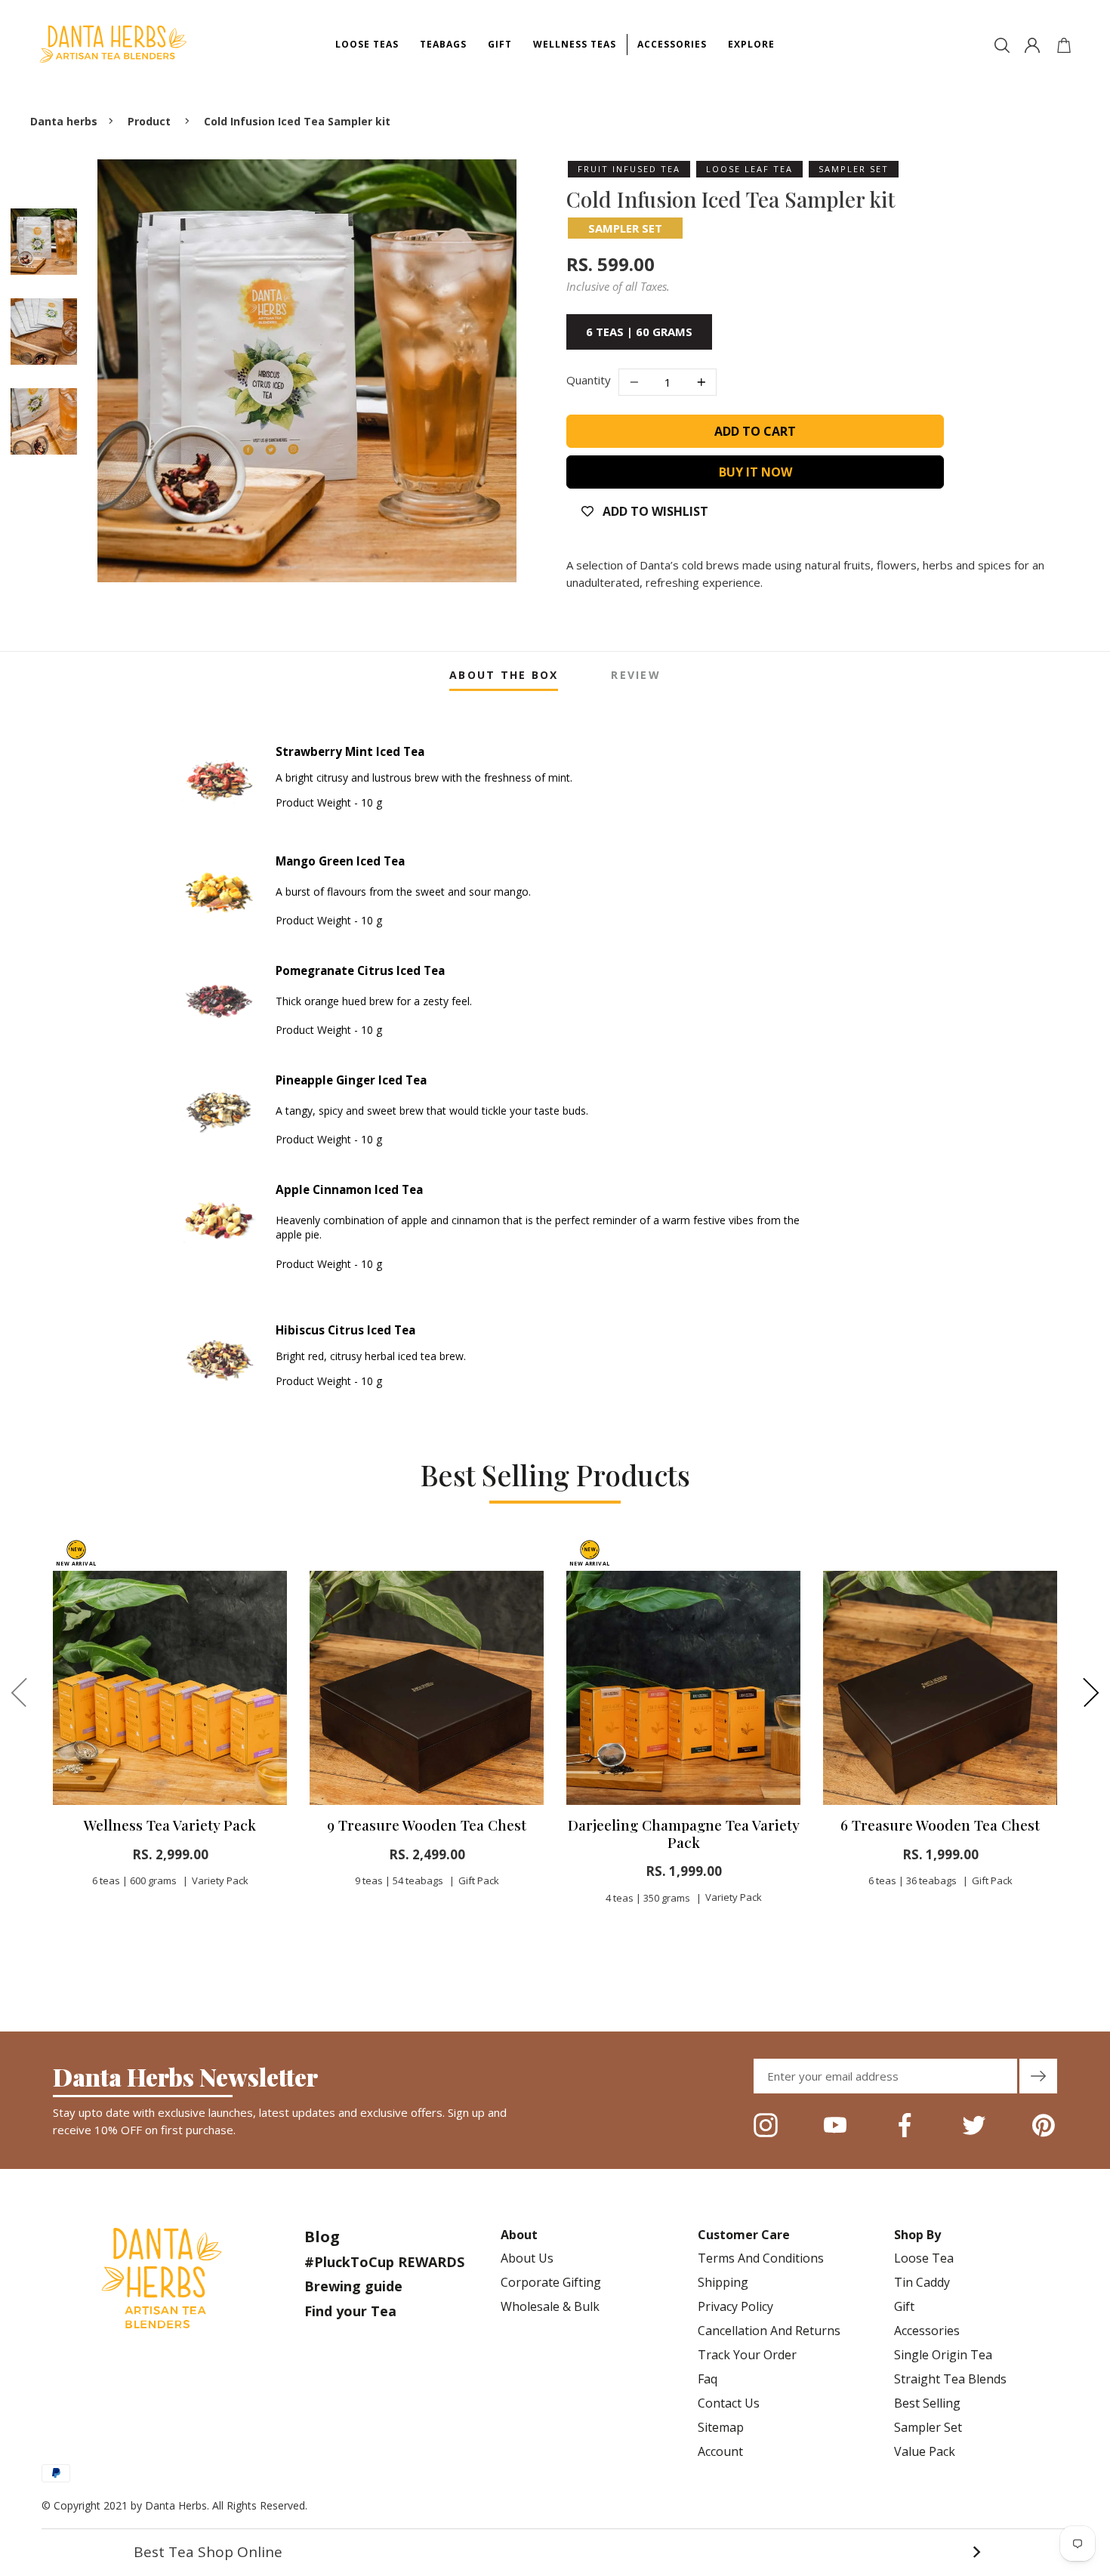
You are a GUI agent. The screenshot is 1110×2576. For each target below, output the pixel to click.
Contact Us (729, 2403)
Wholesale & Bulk (550, 2306)
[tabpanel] (170, 1728)
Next (1091, 1692)
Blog (322, 2237)
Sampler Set (928, 2427)
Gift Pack (479, 1880)
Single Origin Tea (943, 2355)
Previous (19, 1692)
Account (720, 2451)
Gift (904, 2306)
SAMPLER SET (625, 228)
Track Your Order (747, 2355)
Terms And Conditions (761, 2258)
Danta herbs (64, 121)
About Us (527, 2258)
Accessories (927, 2331)
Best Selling (927, 2403)
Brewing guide (353, 2286)
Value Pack (925, 2451)
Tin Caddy (922, 2282)
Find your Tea (350, 2311)
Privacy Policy (735, 2306)
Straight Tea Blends (950, 2379)
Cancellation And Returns (769, 2331)
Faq (708, 2379)
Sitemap (721, 2427)
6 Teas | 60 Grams (639, 332)
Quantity (589, 380)
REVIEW (635, 675)
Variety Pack (220, 1880)
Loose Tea (924, 2258)
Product (149, 121)
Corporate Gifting (551, 2282)
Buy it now (755, 472)
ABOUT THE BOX (504, 675)
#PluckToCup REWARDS (384, 2262)
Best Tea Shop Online (557, 2552)
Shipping (723, 2282)
